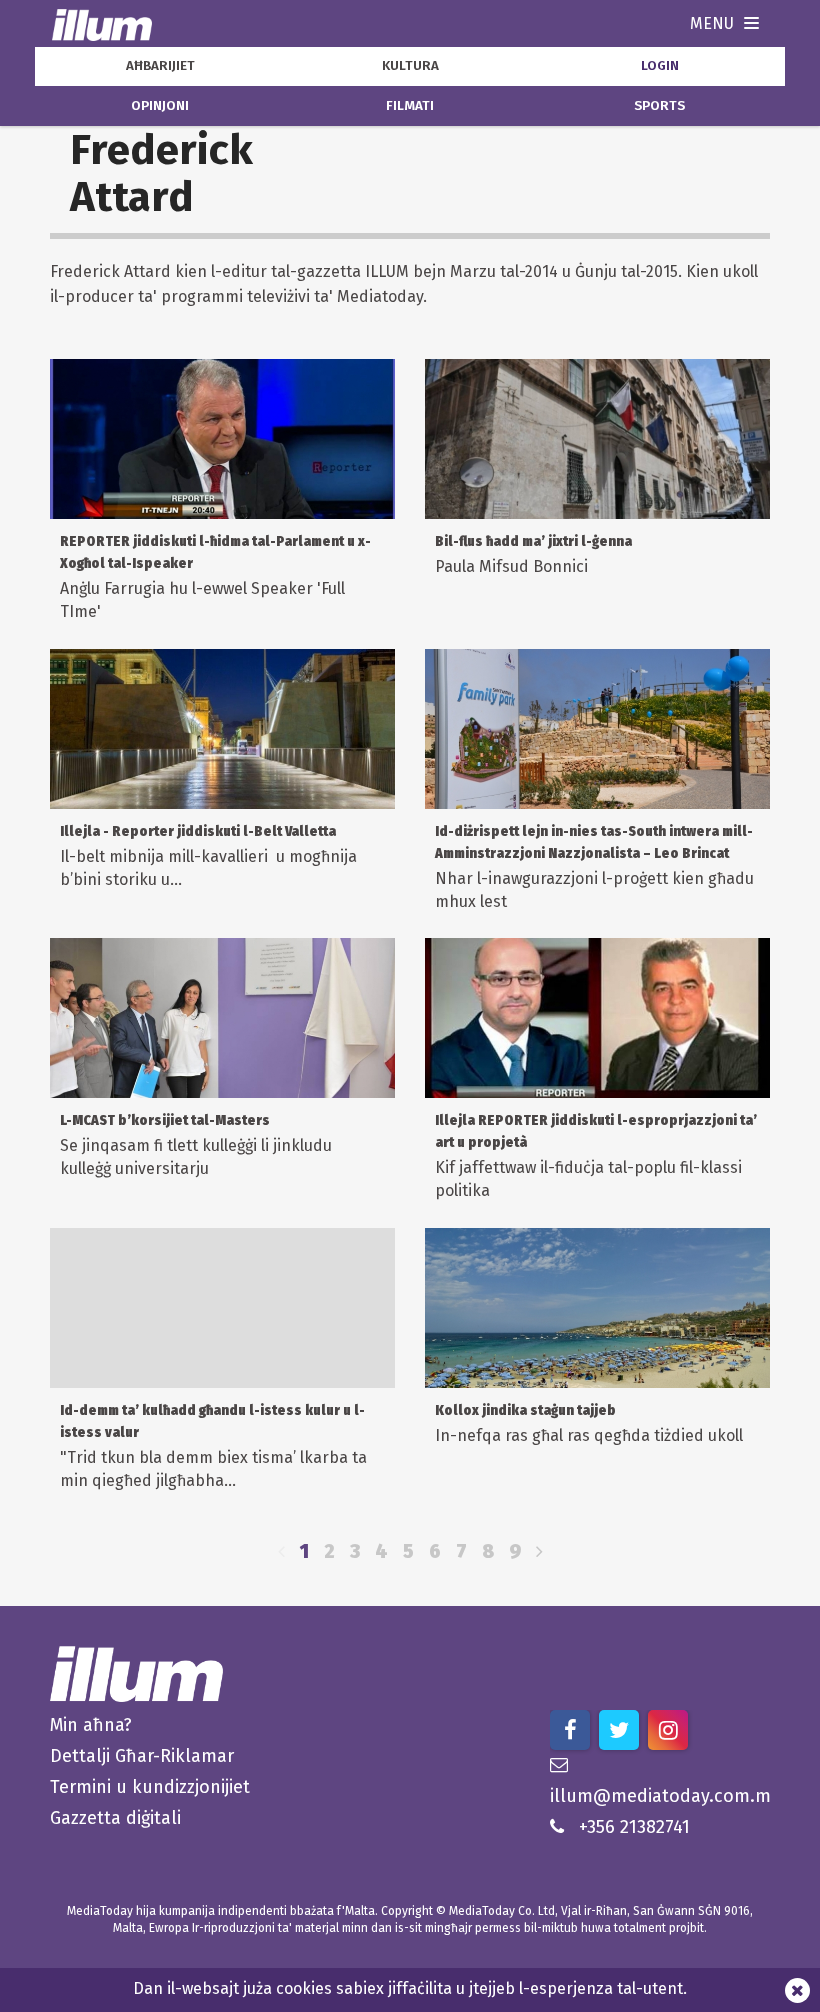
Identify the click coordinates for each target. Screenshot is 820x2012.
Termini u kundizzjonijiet (150, 1787)
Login (660, 66)
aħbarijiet (160, 66)
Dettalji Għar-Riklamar (142, 1756)
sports (659, 106)
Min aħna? (91, 1725)
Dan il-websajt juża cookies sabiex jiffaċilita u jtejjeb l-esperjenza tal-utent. (410, 1988)
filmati (410, 106)
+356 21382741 (634, 1827)
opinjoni (160, 106)
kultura (410, 66)
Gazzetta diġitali (115, 1818)
